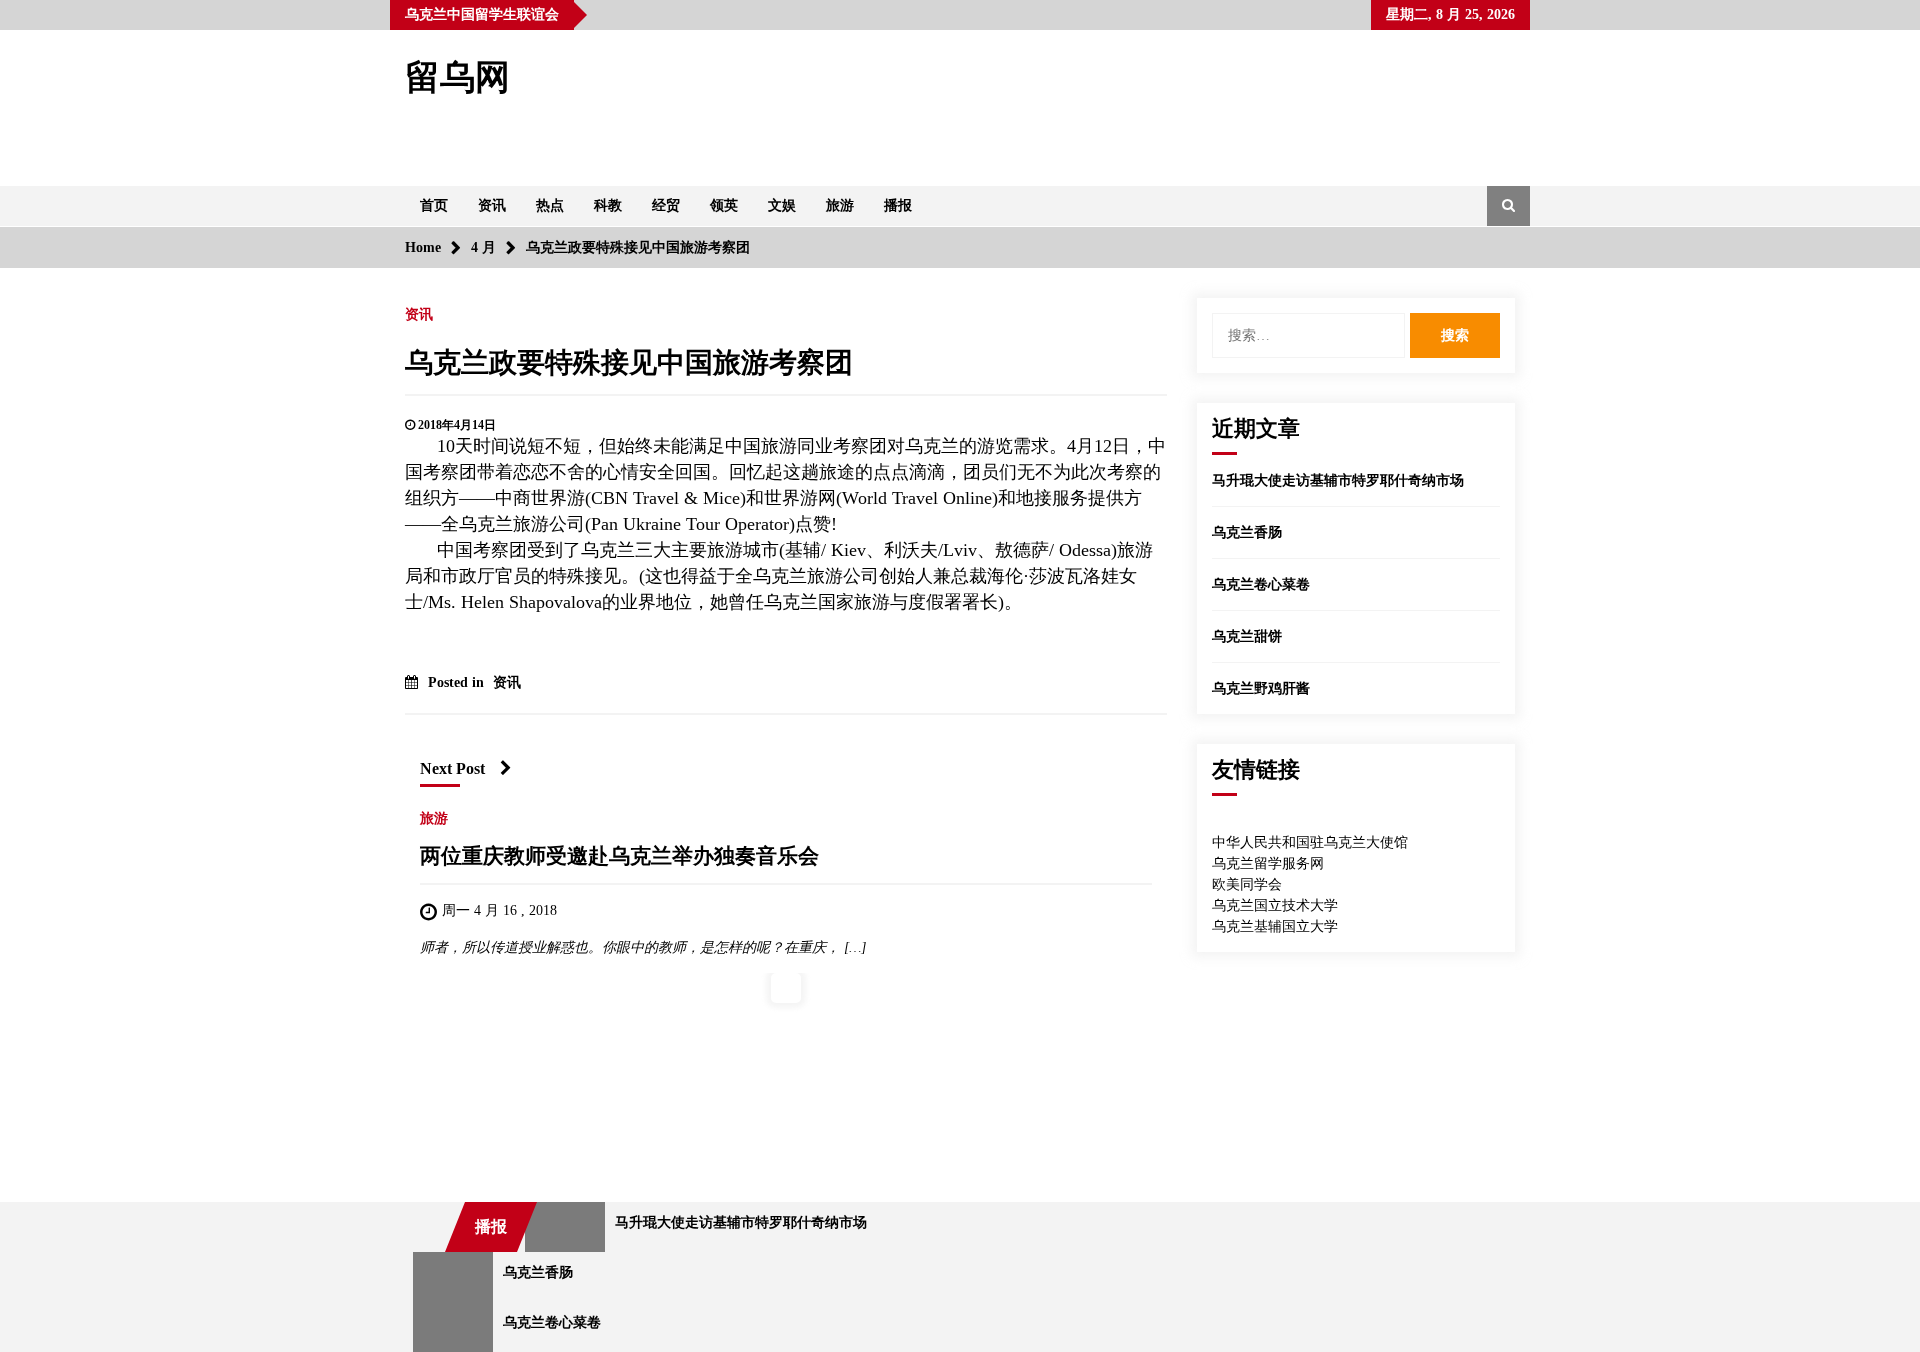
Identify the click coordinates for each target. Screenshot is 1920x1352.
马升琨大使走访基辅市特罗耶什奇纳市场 (1338, 480)
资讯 (492, 205)
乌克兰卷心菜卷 (1261, 584)
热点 (550, 205)
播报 (898, 205)
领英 (724, 205)
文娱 (782, 205)
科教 (608, 205)
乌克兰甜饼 (1247, 636)
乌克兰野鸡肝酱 (1261, 688)
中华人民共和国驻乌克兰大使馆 (1310, 842)
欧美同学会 (1247, 884)
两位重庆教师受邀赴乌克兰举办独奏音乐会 (619, 856)
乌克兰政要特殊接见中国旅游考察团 (629, 362)
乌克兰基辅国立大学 (1275, 926)
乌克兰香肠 (1247, 532)
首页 (434, 205)
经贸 (666, 205)
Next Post (452, 768)
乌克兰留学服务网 (1268, 863)
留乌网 (457, 77)
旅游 (840, 205)
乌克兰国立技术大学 (1275, 905)
